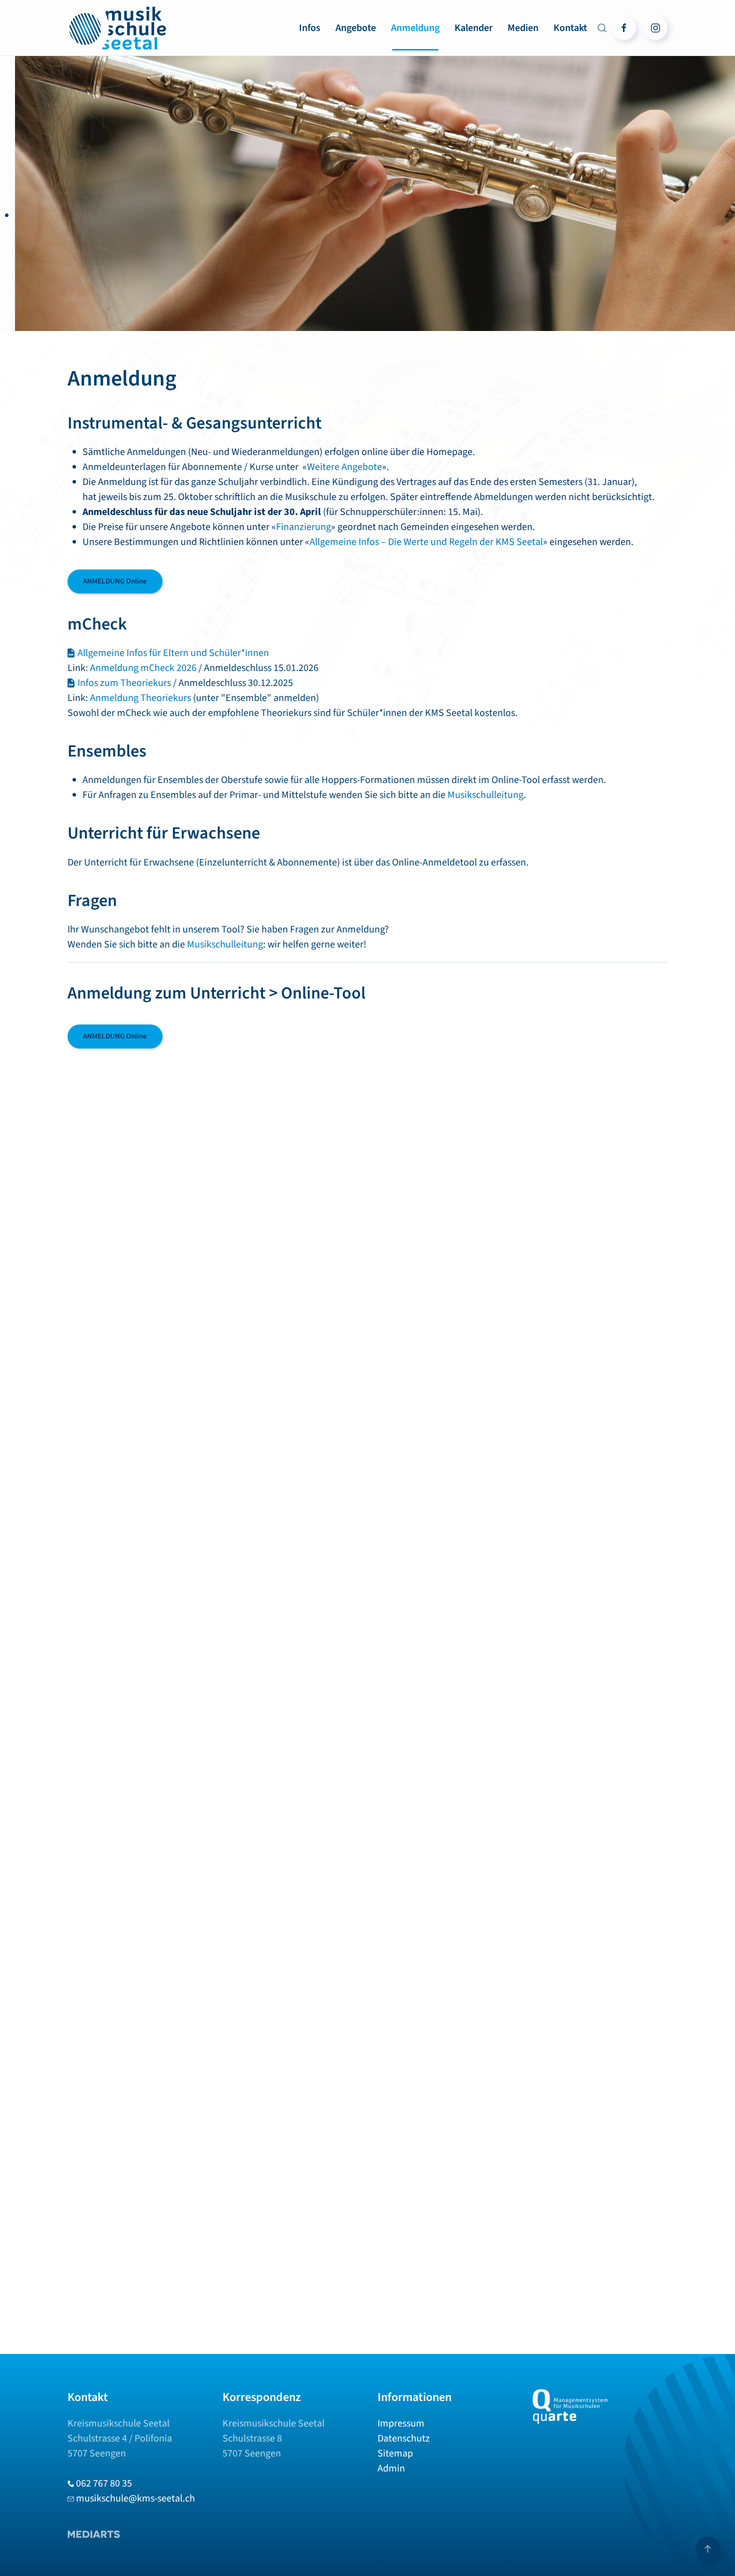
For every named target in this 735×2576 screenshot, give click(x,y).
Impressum (401, 2423)
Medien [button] (523, 28)
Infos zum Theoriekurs (124, 683)
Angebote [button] (356, 28)
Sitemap (395, 2453)
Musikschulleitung (485, 795)
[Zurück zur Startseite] (117, 28)
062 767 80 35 (104, 2483)
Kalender (473, 28)
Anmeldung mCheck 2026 (143, 668)
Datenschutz (404, 2438)
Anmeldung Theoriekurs (140, 698)
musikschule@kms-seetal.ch (135, 2498)
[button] (602, 28)
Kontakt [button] (570, 28)
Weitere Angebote (347, 467)
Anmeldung (415, 28)
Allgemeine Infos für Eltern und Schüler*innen (173, 653)
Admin (391, 2468)
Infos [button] (310, 28)
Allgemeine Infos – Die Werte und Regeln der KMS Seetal (426, 542)
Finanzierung (306, 527)
